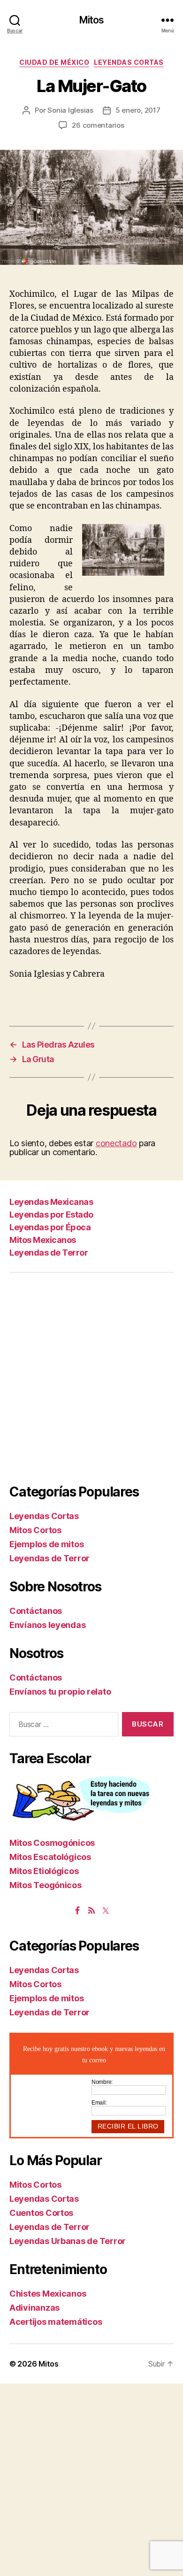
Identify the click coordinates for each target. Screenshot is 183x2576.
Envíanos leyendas (47, 1625)
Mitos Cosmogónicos (52, 1843)
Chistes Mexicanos (48, 2294)
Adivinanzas (34, 2308)
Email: (99, 2103)
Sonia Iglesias (70, 110)
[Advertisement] (91, 1378)
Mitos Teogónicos (46, 1885)
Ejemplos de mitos (46, 1544)
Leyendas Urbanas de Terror (68, 2241)
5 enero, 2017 (138, 110)
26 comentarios (98, 125)
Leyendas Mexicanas (51, 1202)
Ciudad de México (54, 62)
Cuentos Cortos (41, 2213)
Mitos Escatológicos (50, 1857)
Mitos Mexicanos (43, 1240)
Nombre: (102, 2082)
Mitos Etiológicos (44, 1871)
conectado (116, 1143)
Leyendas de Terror (49, 1253)
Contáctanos (36, 1611)
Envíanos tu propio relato (60, 1692)
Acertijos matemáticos (56, 2322)
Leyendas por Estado (51, 1215)
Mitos (92, 20)
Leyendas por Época (50, 1227)
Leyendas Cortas (129, 62)
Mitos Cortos (35, 1530)
